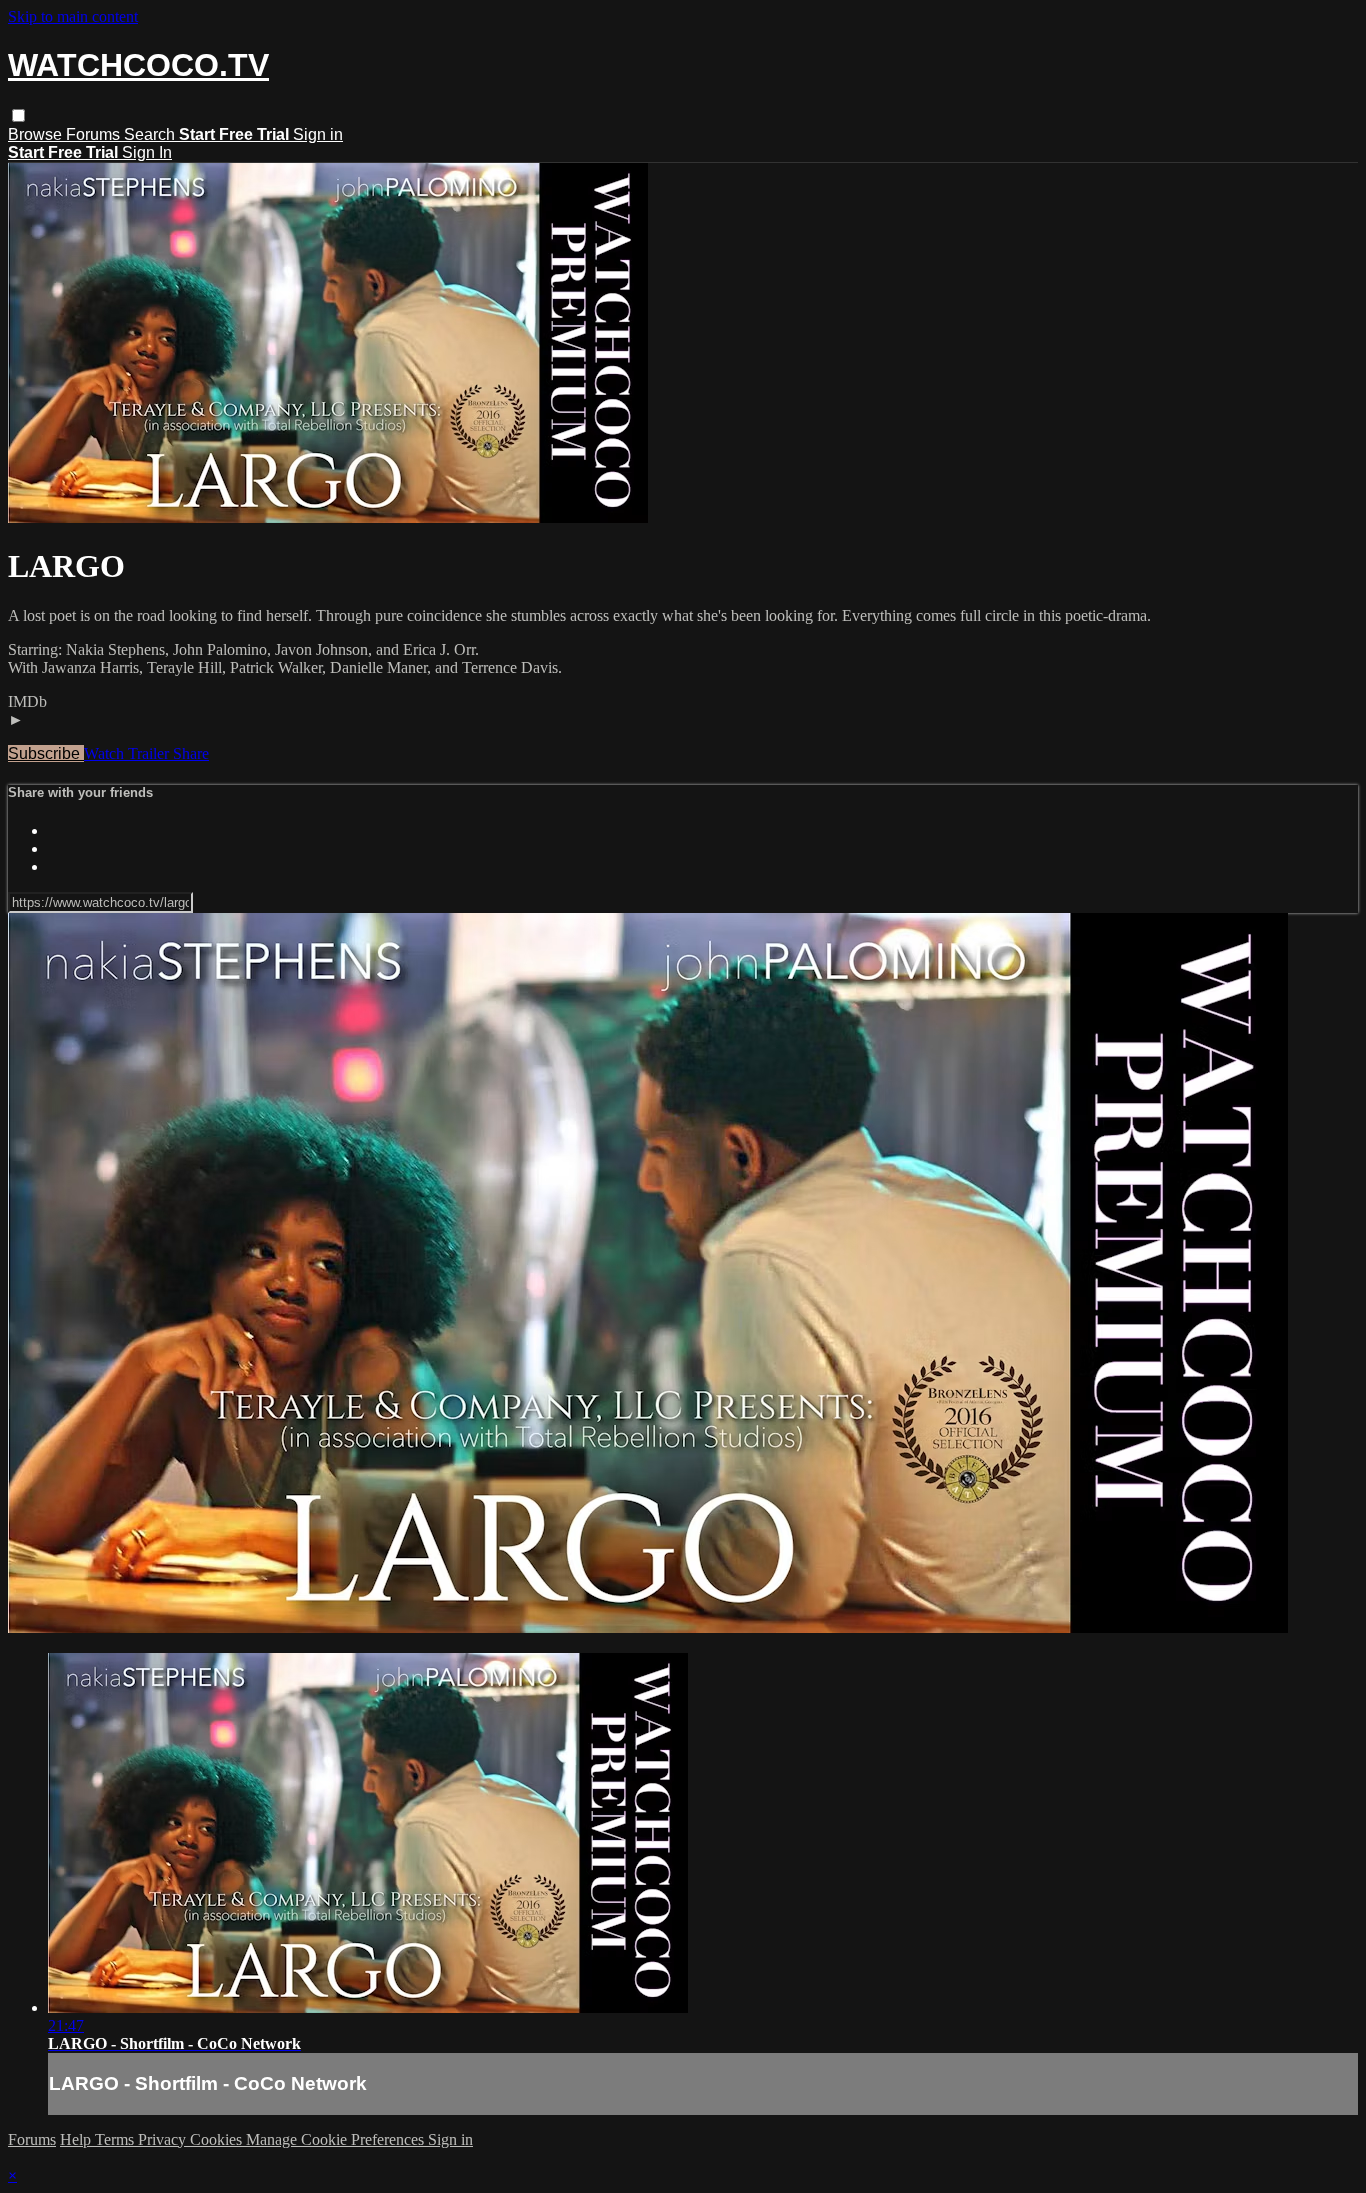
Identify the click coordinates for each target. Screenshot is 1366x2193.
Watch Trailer (128, 753)
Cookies (218, 2139)
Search (151, 134)
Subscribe (46, 753)
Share (191, 753)
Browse (37, 134)
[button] (18, 115)
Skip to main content (73, 16)
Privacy (164, 2139)
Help (77, 2139)
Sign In (147, 152)
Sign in (318, 134)
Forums (95, 134)
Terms (116, 2139)
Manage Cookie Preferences (337, 2139)
